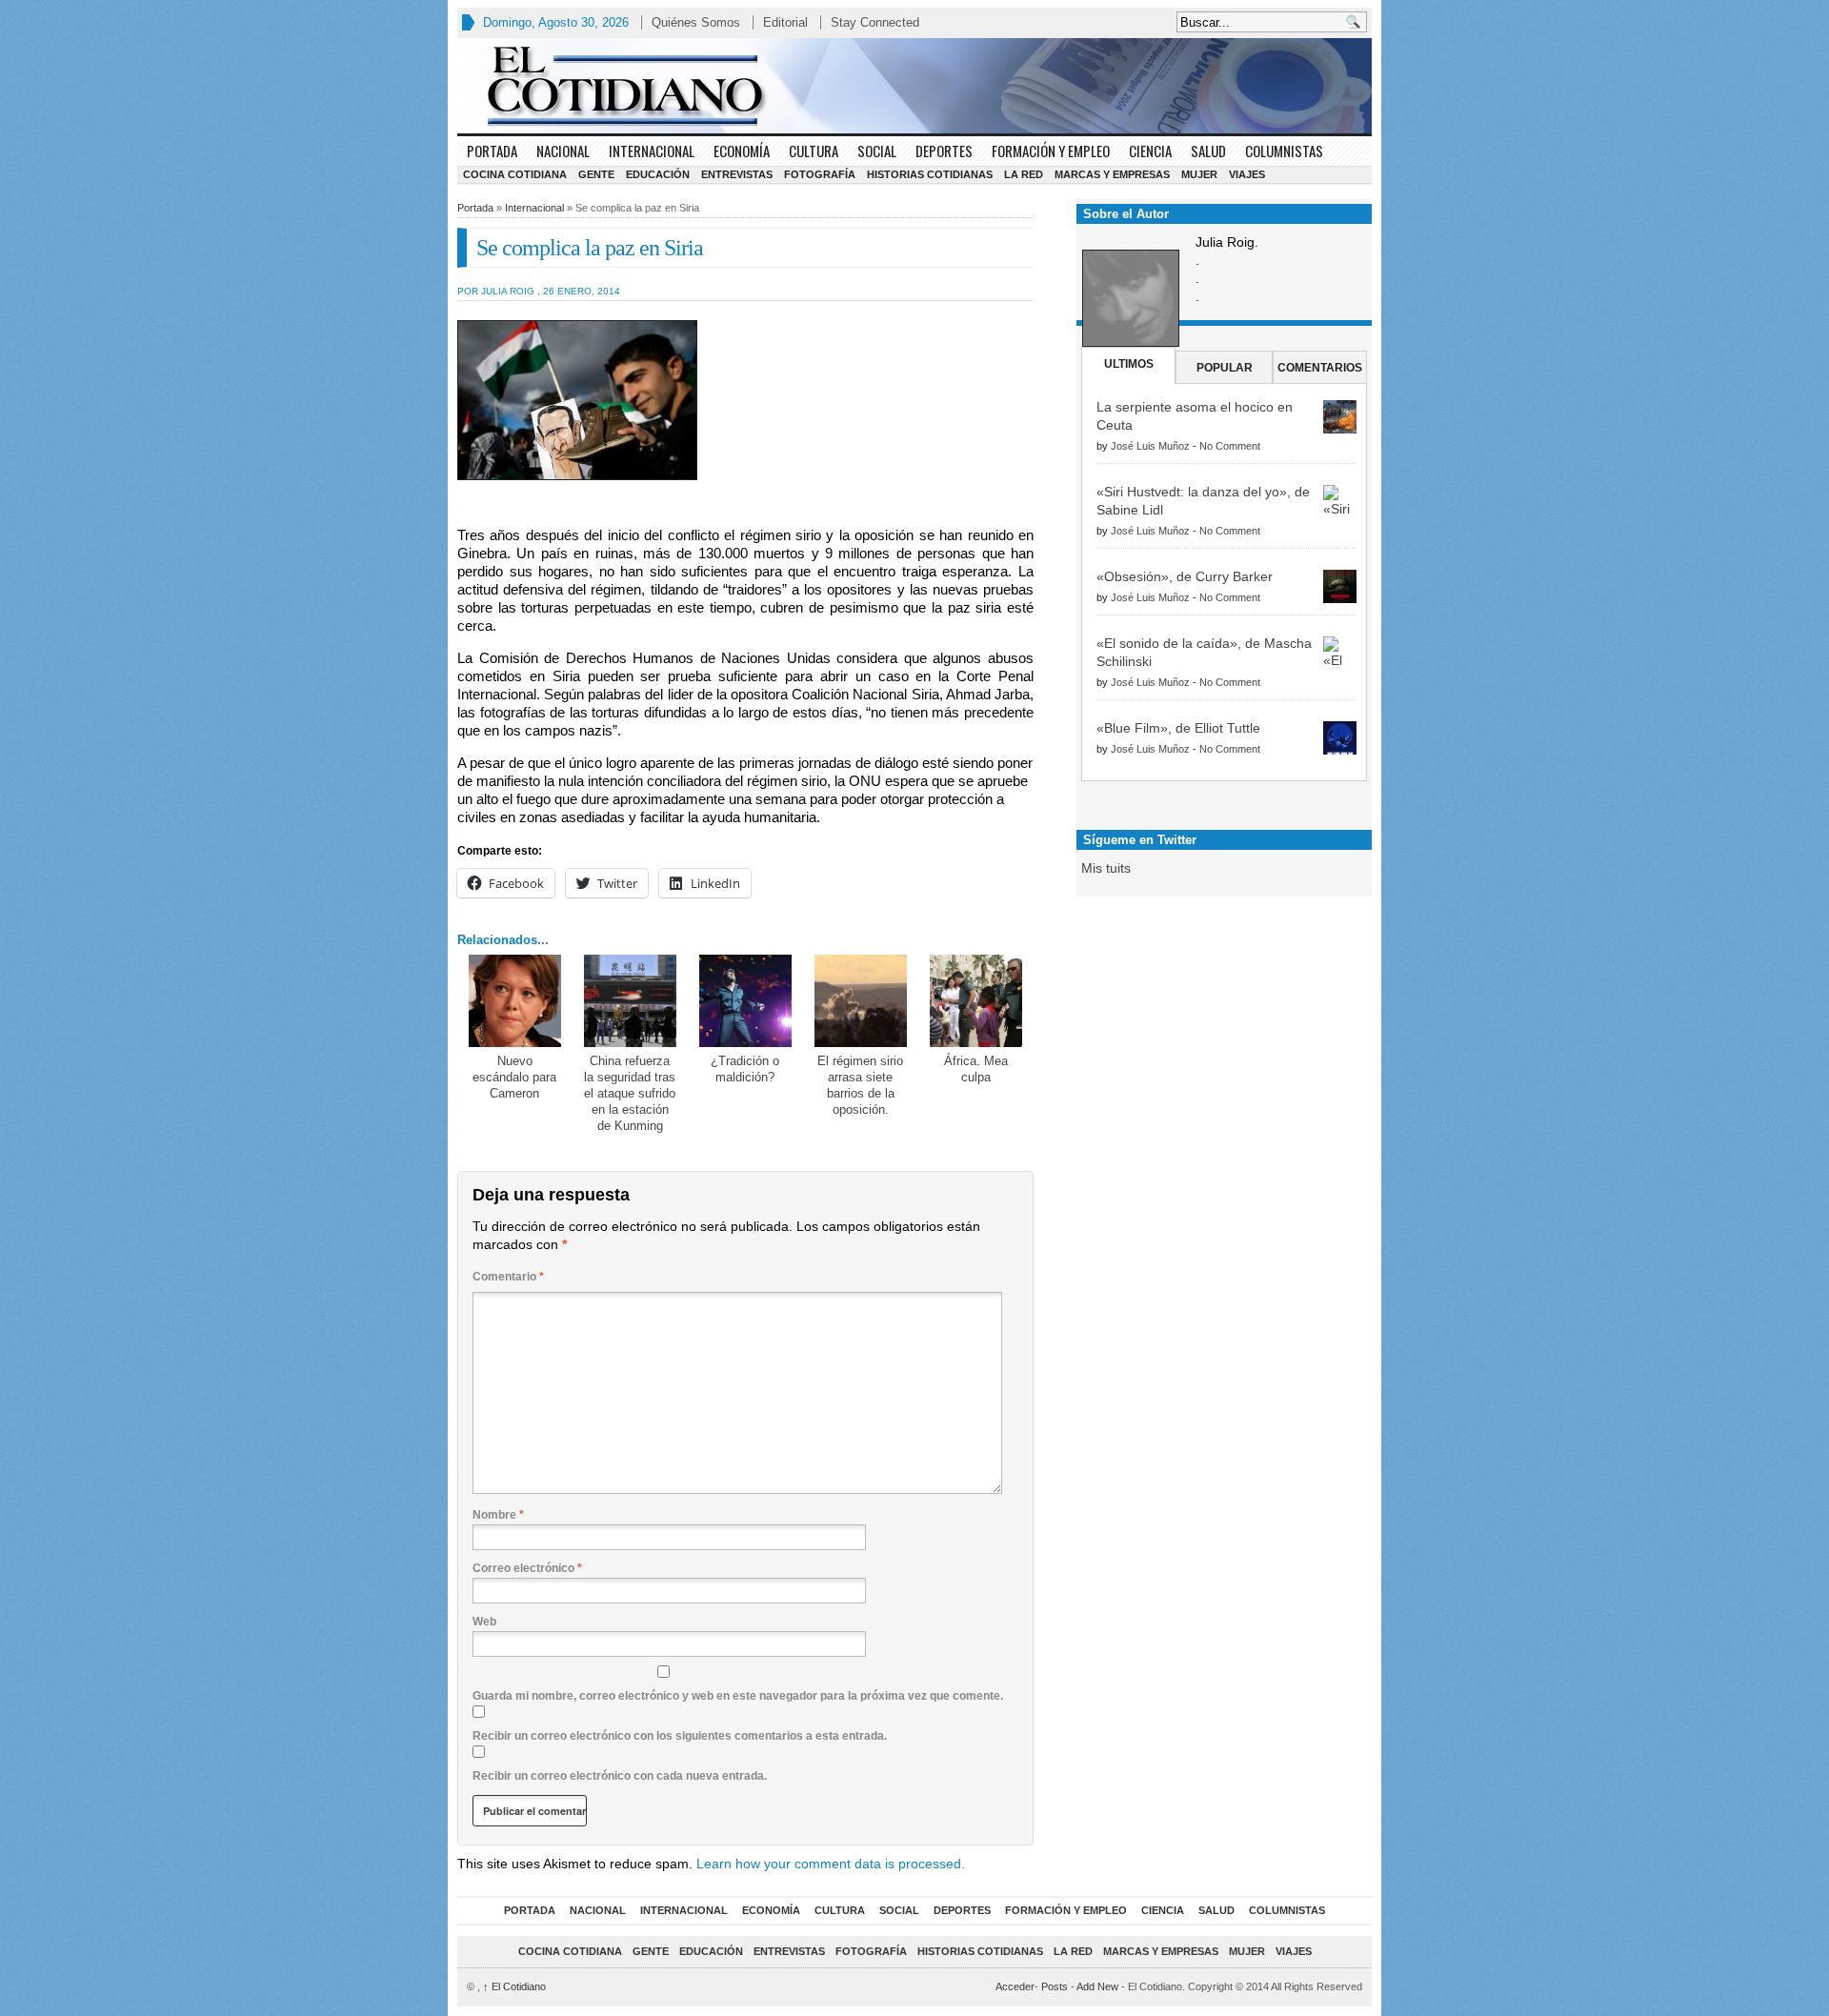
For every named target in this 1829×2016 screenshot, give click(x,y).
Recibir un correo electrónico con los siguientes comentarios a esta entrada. (680, 1736)
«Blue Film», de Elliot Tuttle (1178, 728)
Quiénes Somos (696, 22)
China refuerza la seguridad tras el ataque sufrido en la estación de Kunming (630, 1093)
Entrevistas (737, 174)
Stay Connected (875, 22)
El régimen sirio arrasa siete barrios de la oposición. (860, 1085)
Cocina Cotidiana (515, 174)
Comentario (508, 1277)
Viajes (1247, 174)
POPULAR (1225, 368)
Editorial (785, 22)
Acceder (1015, 1986)
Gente (596, 174)
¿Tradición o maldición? (745, 1069)
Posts (1055, 1986)
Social (877, 151)
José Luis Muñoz (1150, 446)
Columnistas (1284, 151)
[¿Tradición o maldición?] (745, 1001)
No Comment (1230, 446)
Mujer (1199, 174)
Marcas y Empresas (1112, 174)
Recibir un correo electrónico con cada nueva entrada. (620, 1776)
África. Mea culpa (976, 1069)
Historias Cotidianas (930, 174)
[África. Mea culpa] (976, 1001)
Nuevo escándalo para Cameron (514, 1077)
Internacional (652, 151)
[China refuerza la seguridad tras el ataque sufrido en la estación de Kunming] (630, 1001)
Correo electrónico (527, 1568)
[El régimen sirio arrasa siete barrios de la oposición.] (861, 1001)
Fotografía (820, 174)
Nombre (498, 1515)
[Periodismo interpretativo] (914, 86)
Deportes (944, 151)
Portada (492, 151)
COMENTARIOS (1320, 368)
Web (484, 1622)
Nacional (563, 151)
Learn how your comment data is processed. (831, 1864)
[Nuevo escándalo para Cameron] (515, 1001)
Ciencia (1150, 151)
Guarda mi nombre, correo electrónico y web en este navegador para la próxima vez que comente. (738, 1696)
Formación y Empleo (1051, 151)
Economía (742, 151)
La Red (1024, 174)
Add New (1097, 1986)
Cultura (814, 151)
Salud (1208, 151)
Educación (658, 174)
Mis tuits (1106, 868)
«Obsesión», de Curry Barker (1185, 576)
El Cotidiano (514, 1986)
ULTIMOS (1129, 364)
